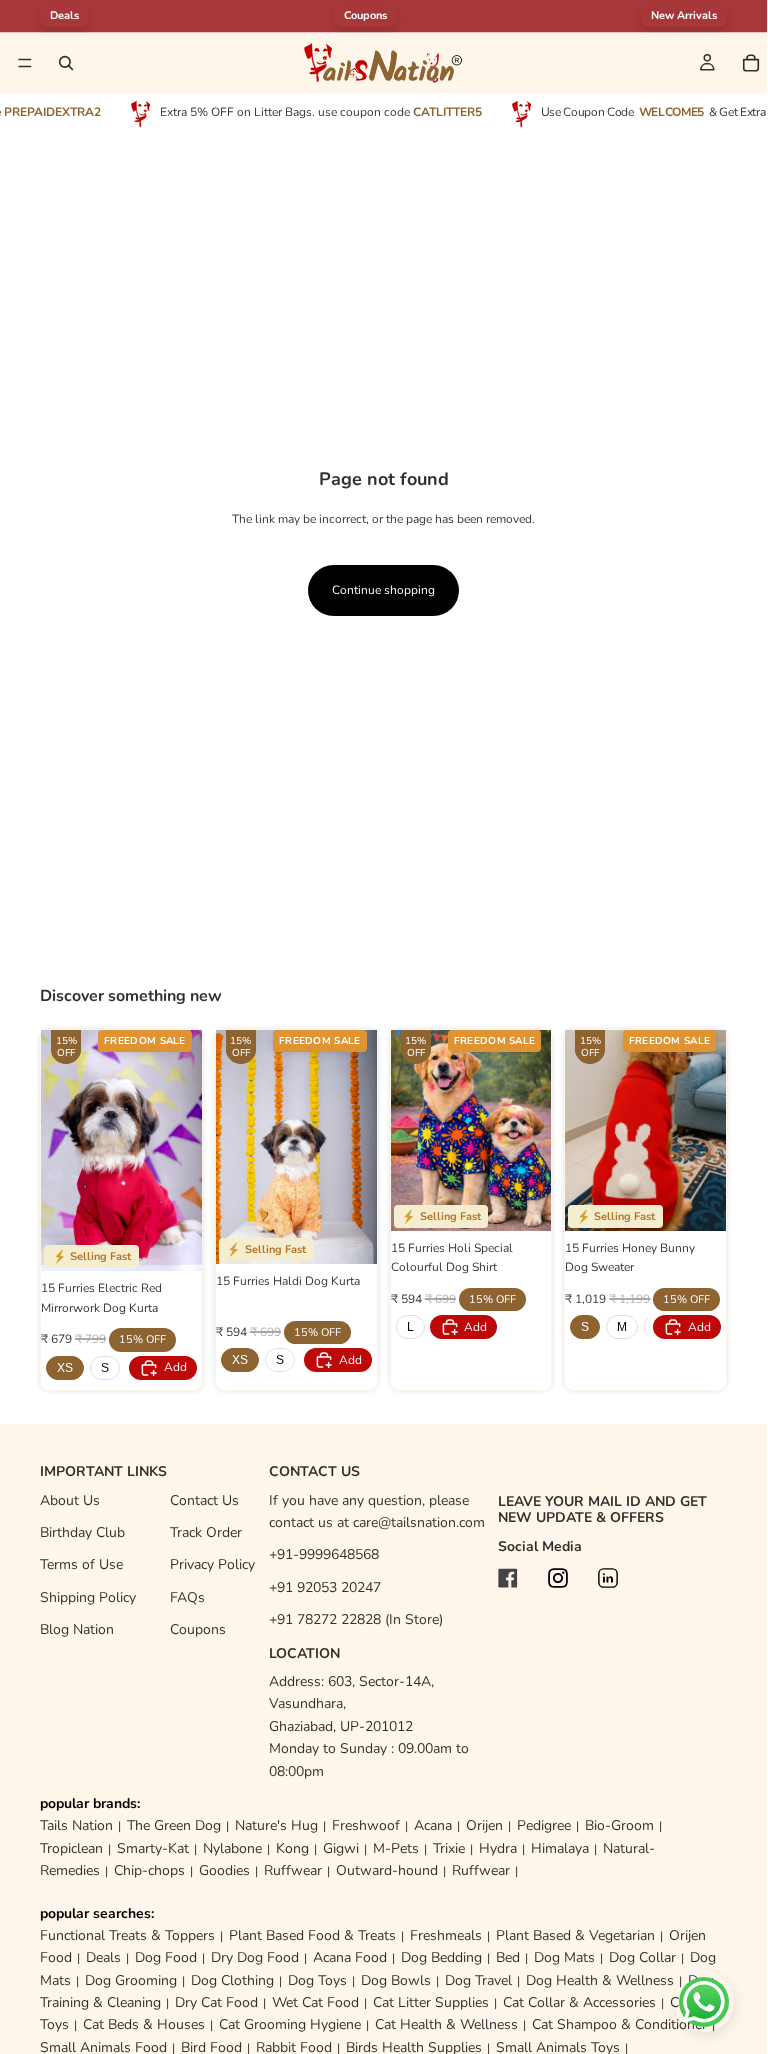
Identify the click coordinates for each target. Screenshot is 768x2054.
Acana (433, 1825)
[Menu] (25, 63)
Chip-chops (149, 1870)
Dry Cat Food (216, 2002)
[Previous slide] (63, 1151)
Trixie (449, 1848)
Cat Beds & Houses (144, 2024)
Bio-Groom (619, 1825)
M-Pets (396, 1848)
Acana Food (350, 1957)
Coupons (365, 15)
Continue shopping (383, 590)
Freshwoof (366, 1825)
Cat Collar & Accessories (579, 2002)
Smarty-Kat (153, 1848)
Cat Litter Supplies (431, 2002)
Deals (103, 1957)
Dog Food (166, 1957)
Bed (508, 1957)
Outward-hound (387, 1870)
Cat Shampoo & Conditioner (619, 2024)
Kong (292, 1848)
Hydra (498, 1848)
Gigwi (341, 1848)
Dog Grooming (131, 1980)
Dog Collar (642, 1957)
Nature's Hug (276, 1825)
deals (64, 15)
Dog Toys (317, 1980)
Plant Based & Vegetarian (575, 1935)
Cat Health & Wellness (446, 2024)
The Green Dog (174, 1825)
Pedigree (544, 1825)
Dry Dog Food (255, 1957)
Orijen (484, 1825)
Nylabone (232, 1848)
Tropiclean (71, 1848)
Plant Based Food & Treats (312, 1935)
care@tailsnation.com (419, 1522)
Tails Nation (76, 1825)
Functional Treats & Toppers (127, 1935)
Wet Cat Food (315, 2002)
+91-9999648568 (324, 1554)
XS (65, 1368)
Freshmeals (446, 1935)
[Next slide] (180, 1151)
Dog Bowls (396, 1980)
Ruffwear (293, 1870)
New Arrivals (684, 15)
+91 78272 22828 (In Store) (356, 1619)
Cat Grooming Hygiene (290, 2024)
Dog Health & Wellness (600, 1980)
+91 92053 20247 (325, 1587)
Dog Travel (478, 1980)
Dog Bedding (441, 1957)
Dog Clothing (232, 1980)
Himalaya (560, 1848)
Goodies (224, 1870)
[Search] (66, 63)
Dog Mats (564, 1957)
